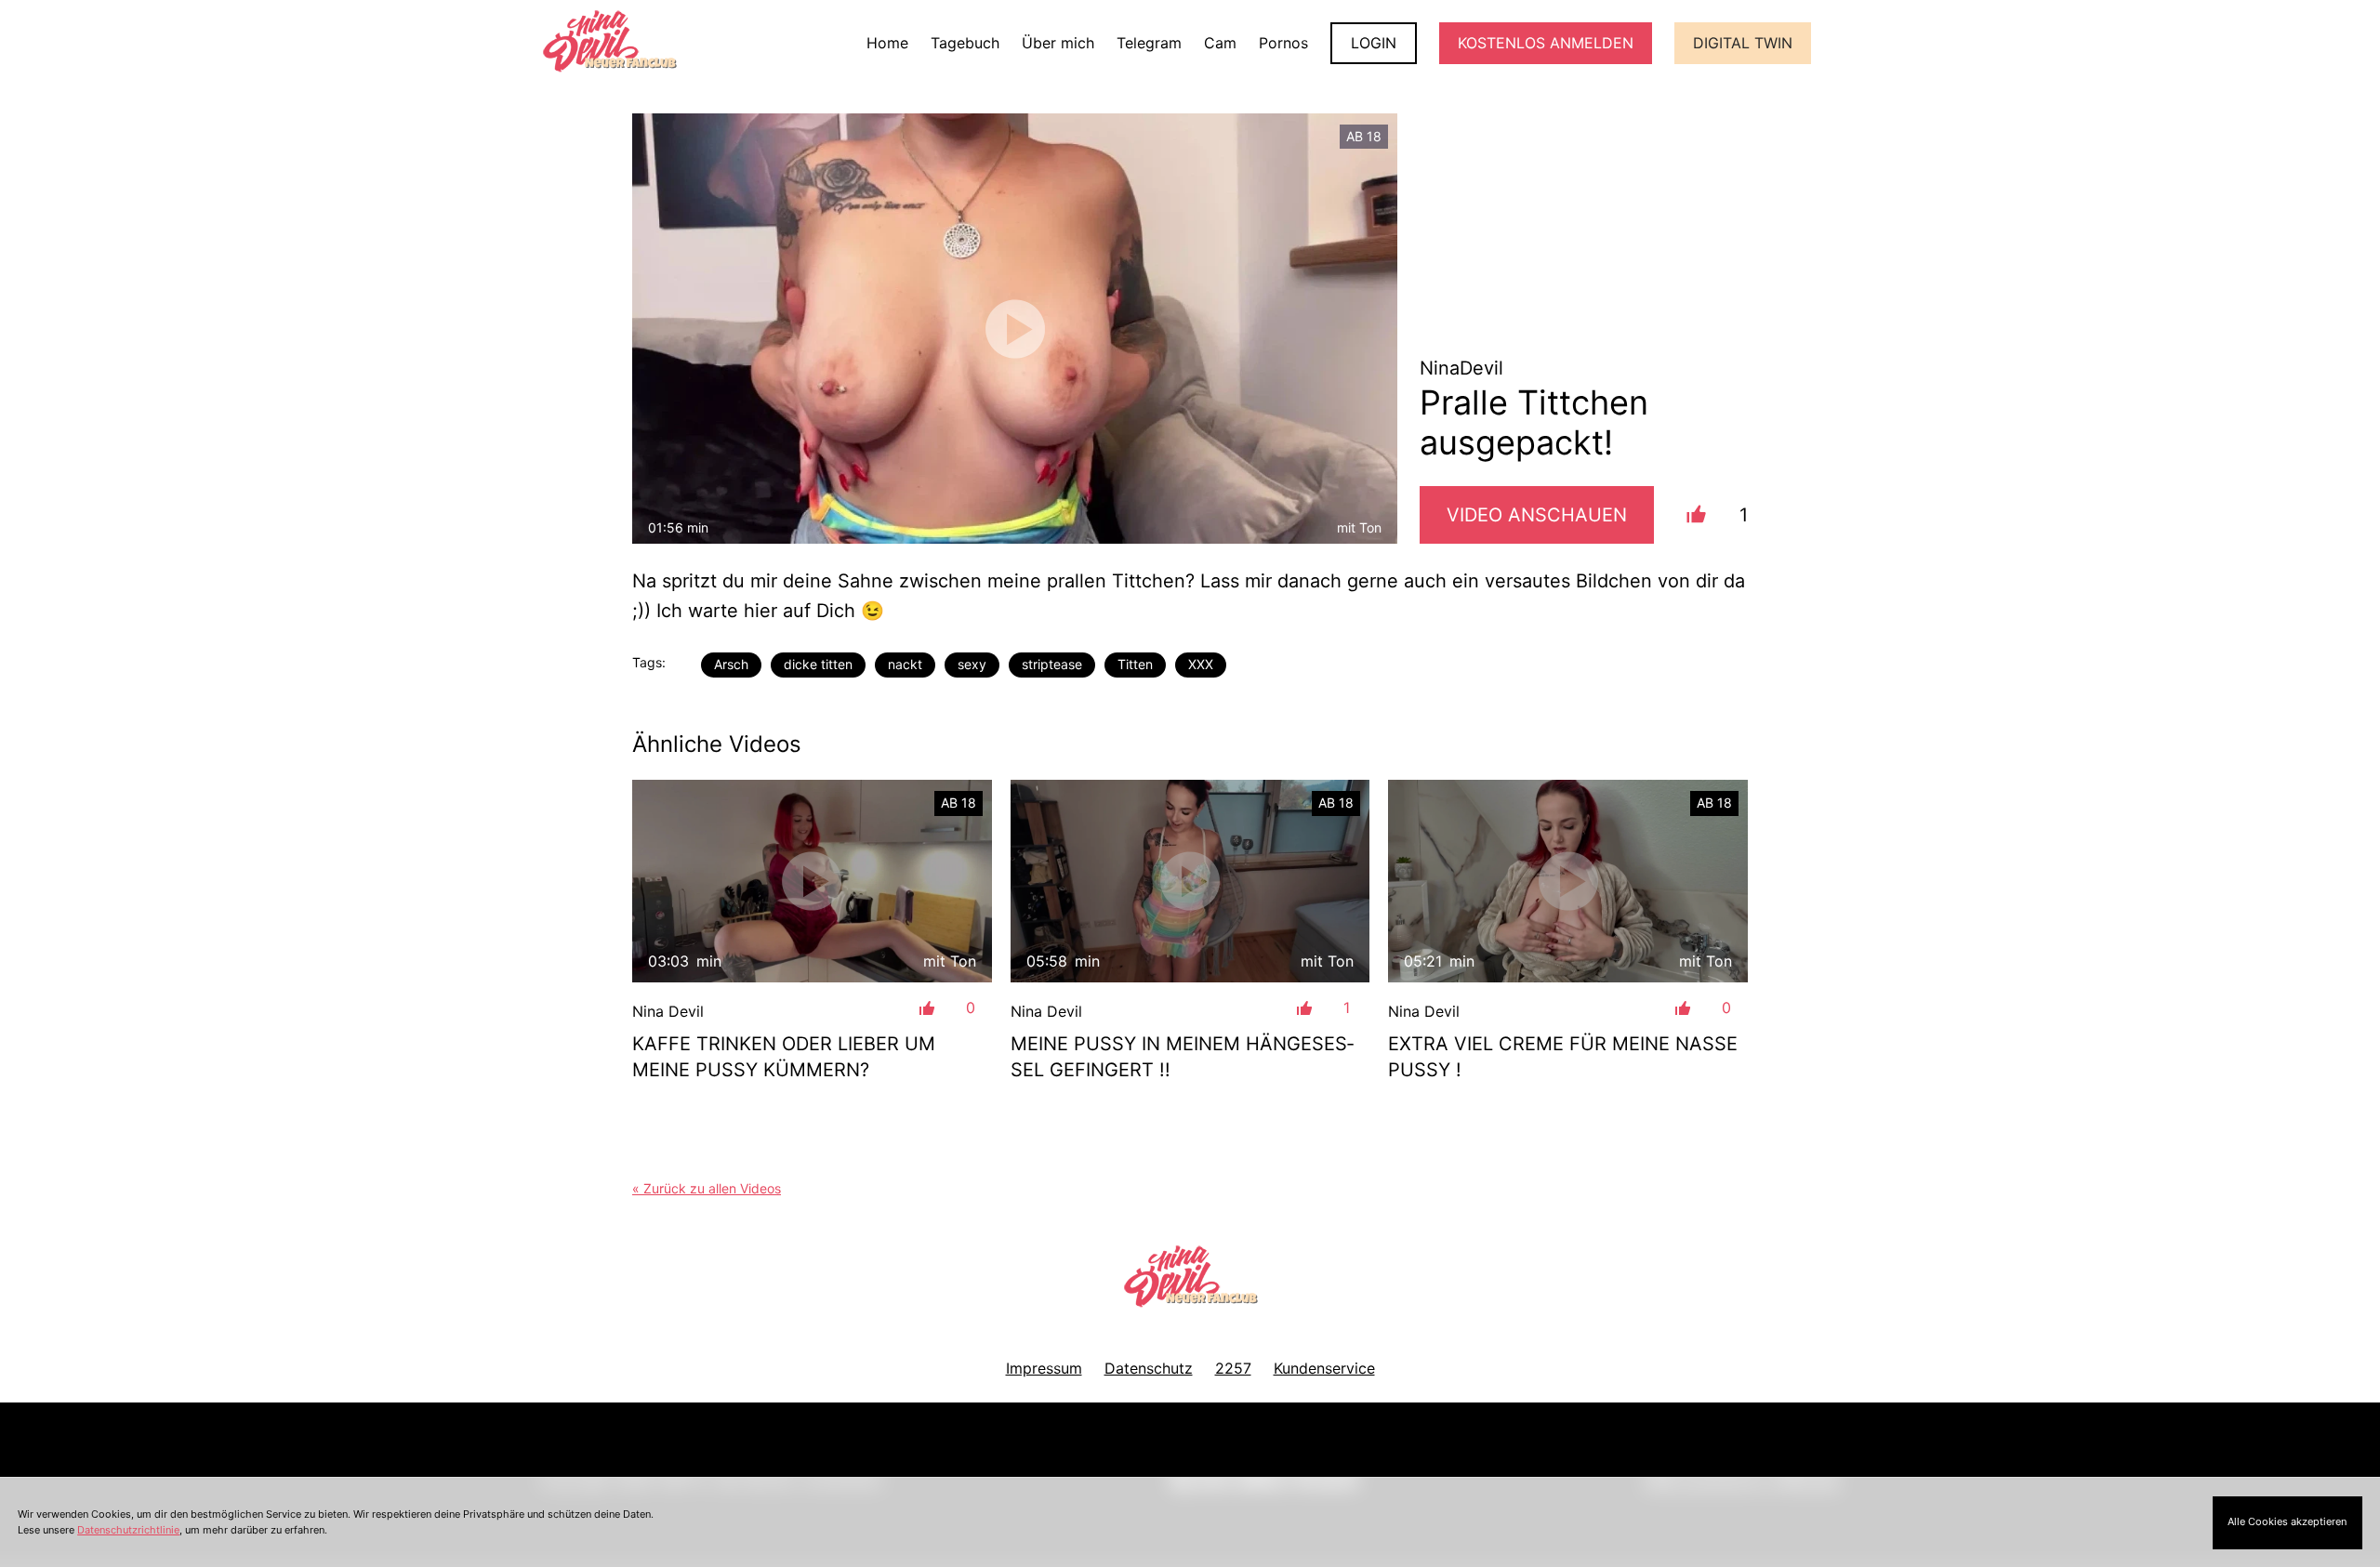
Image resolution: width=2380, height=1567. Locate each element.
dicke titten (818, 664)
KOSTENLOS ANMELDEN (1546, 43)
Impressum (1044, 1368)
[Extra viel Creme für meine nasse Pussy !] (1568, 881)
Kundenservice (1324, 1368)
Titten (1135, 664)
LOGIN (1374, 43)
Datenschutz (1149, 1368)
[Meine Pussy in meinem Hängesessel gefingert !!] (1190, 881)
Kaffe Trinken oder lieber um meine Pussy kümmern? (784, 1057)
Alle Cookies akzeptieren (2287, 1521)
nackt (905, 664)
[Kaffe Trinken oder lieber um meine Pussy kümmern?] (812, 881)
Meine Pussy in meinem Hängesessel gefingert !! (1182, 1057)
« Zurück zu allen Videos (707, 1188)
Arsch (731, 664)
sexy (972, 664)
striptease (1052, 664)
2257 (1233, 1368)
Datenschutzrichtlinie (128, 1530)
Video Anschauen (1537, 515)
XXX (1201, 664)
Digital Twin (1743, 43)
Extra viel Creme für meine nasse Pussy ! (1563, 1057)
